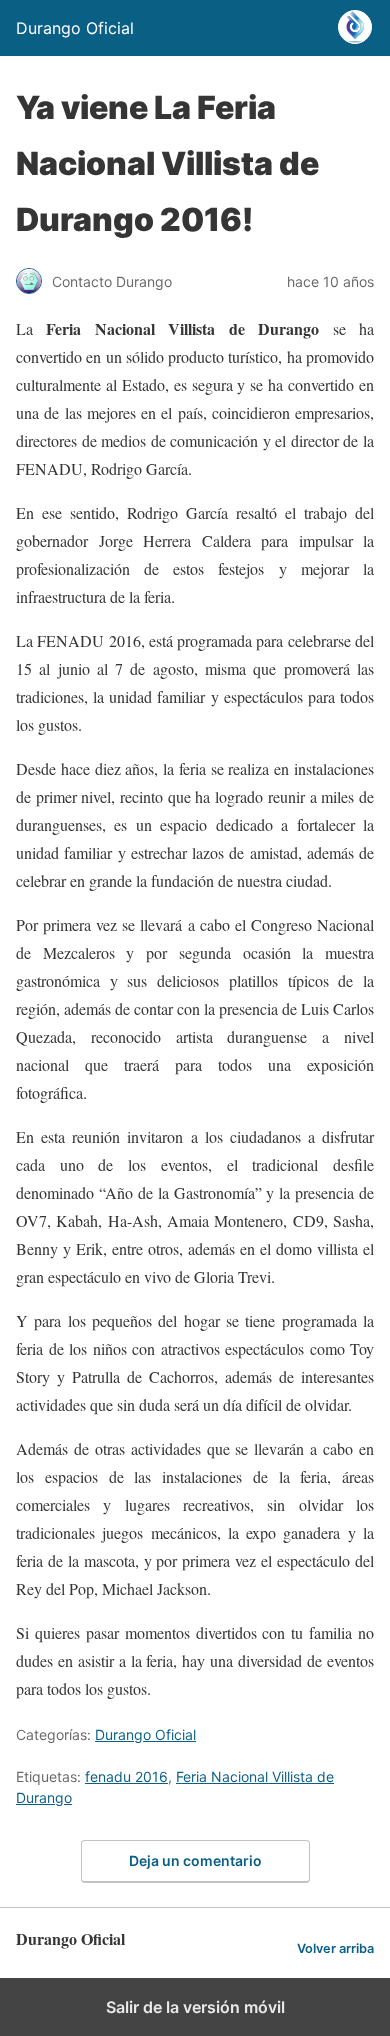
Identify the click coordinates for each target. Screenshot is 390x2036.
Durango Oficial (145, 1734)
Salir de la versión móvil (195, 2007)
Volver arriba (335, 1948)
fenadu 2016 (126, 1776)
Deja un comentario (195, 1860)
